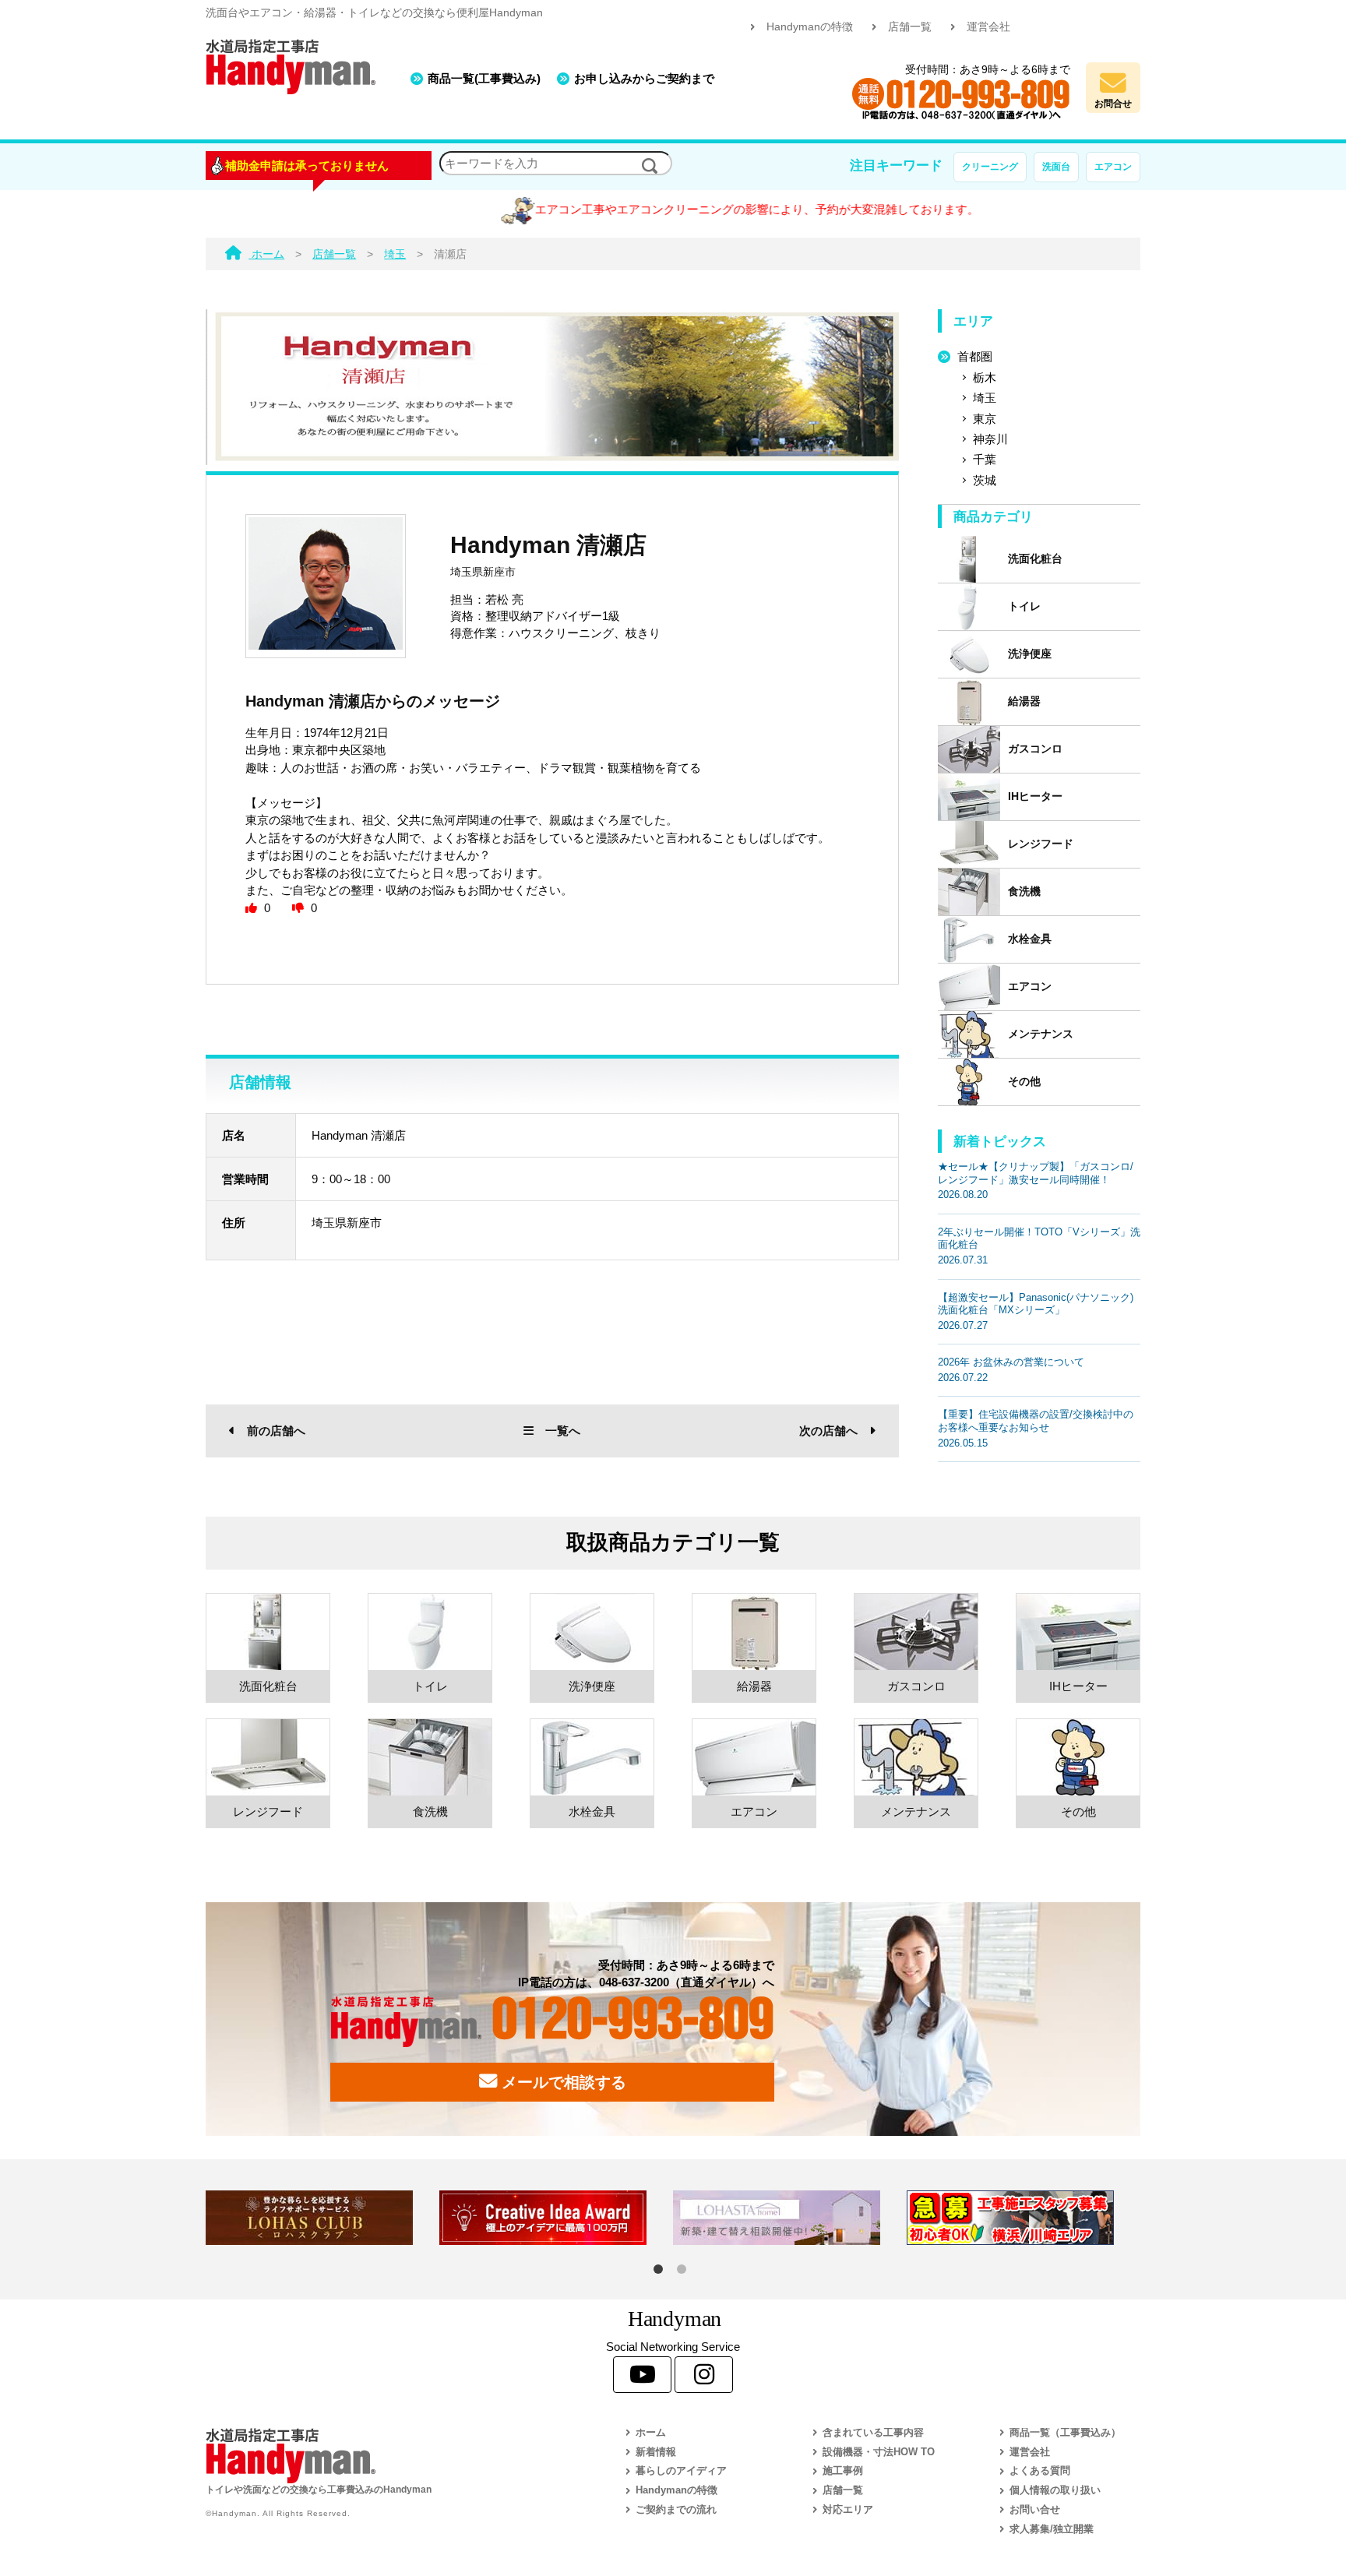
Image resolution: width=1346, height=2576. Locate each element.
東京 (985, 419)
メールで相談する (562, 2082)
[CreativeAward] (556, 2218)
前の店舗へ (276, 1431)
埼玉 (985, 398)
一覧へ (563, 1431)
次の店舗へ (828, 1431)
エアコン (1113, 167)
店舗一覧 (910, 27)
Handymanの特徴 (810, 27)
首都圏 (975, 356)
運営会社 (988, 27)
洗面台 (1056, 167)
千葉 (985, 459)
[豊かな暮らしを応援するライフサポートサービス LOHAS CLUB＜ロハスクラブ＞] (322, 2218)
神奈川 (990, 439)
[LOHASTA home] (790, 2218)
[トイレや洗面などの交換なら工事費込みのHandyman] (381, 2456)
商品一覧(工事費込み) (484, 78)
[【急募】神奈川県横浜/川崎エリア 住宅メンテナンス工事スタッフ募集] (1024, 2218)
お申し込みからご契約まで (644, 78)
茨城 (985, 480)
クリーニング (990, 167)
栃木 (985, 377)
